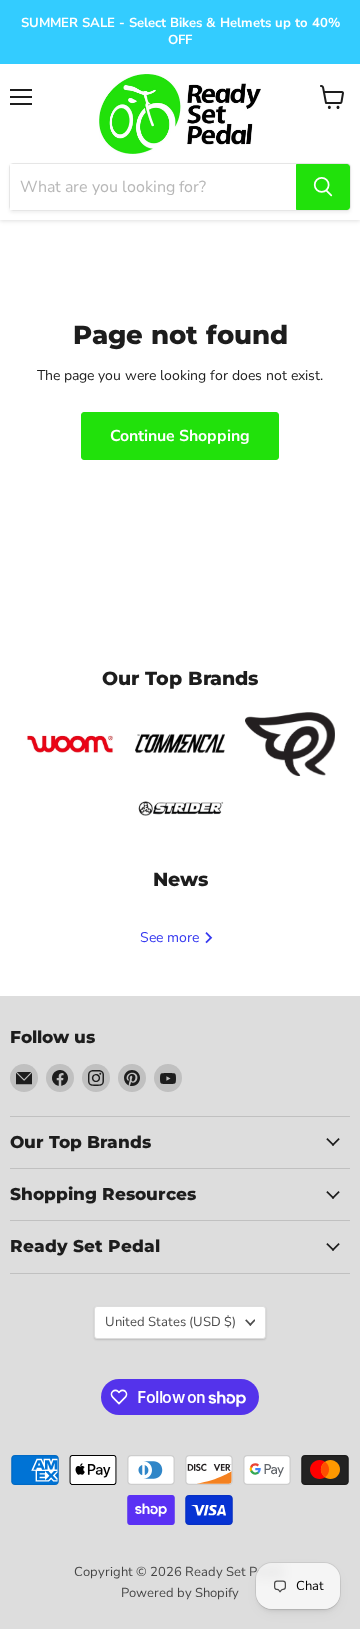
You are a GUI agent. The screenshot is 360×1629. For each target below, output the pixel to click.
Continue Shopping (180, 436)
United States (170, 1322)
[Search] (323, 187)
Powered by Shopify (180, 1593)
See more (171, 937)
